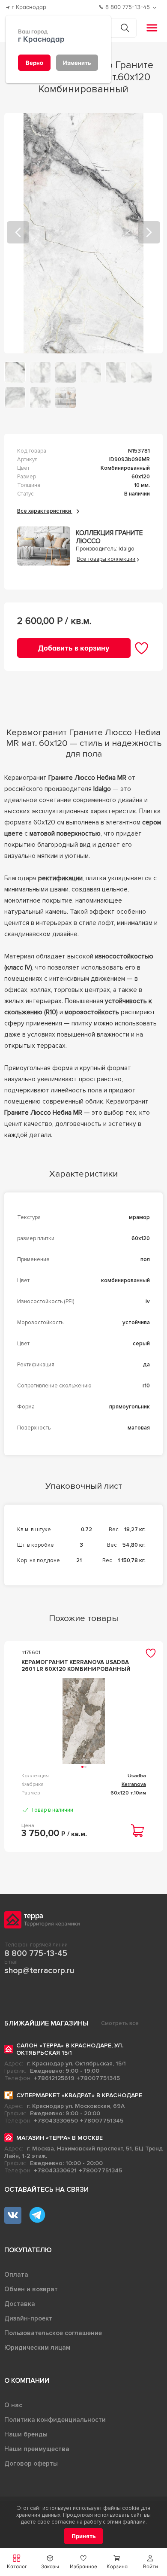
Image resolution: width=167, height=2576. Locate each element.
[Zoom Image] (84, 233)
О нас (13, 2405)
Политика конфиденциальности (55, 2420)
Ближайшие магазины (46, 2023)
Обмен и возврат (31, 2289)
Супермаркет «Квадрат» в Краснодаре (79, 2095)
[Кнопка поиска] (125, 28)
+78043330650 (56, 2121)
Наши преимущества (37, 2449)
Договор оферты (31, 2463)
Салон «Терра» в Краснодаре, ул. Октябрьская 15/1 (70, 2049)
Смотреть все (120, 2023)
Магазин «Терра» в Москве (60, 2138)
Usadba (137, 1776)
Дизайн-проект (28, 2318)
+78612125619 (54, 2078)
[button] (150, 2562)
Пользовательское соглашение (53, 2333)
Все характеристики (45, 511)
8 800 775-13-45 (36, 1953)
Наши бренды (26, 2434)
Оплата (16, 2275)
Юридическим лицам (37, 2348)
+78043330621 (55, 2170)
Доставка (20, 2304)
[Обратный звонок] (156, 8)
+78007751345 (98, 2078)
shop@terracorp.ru (39, 1971)
